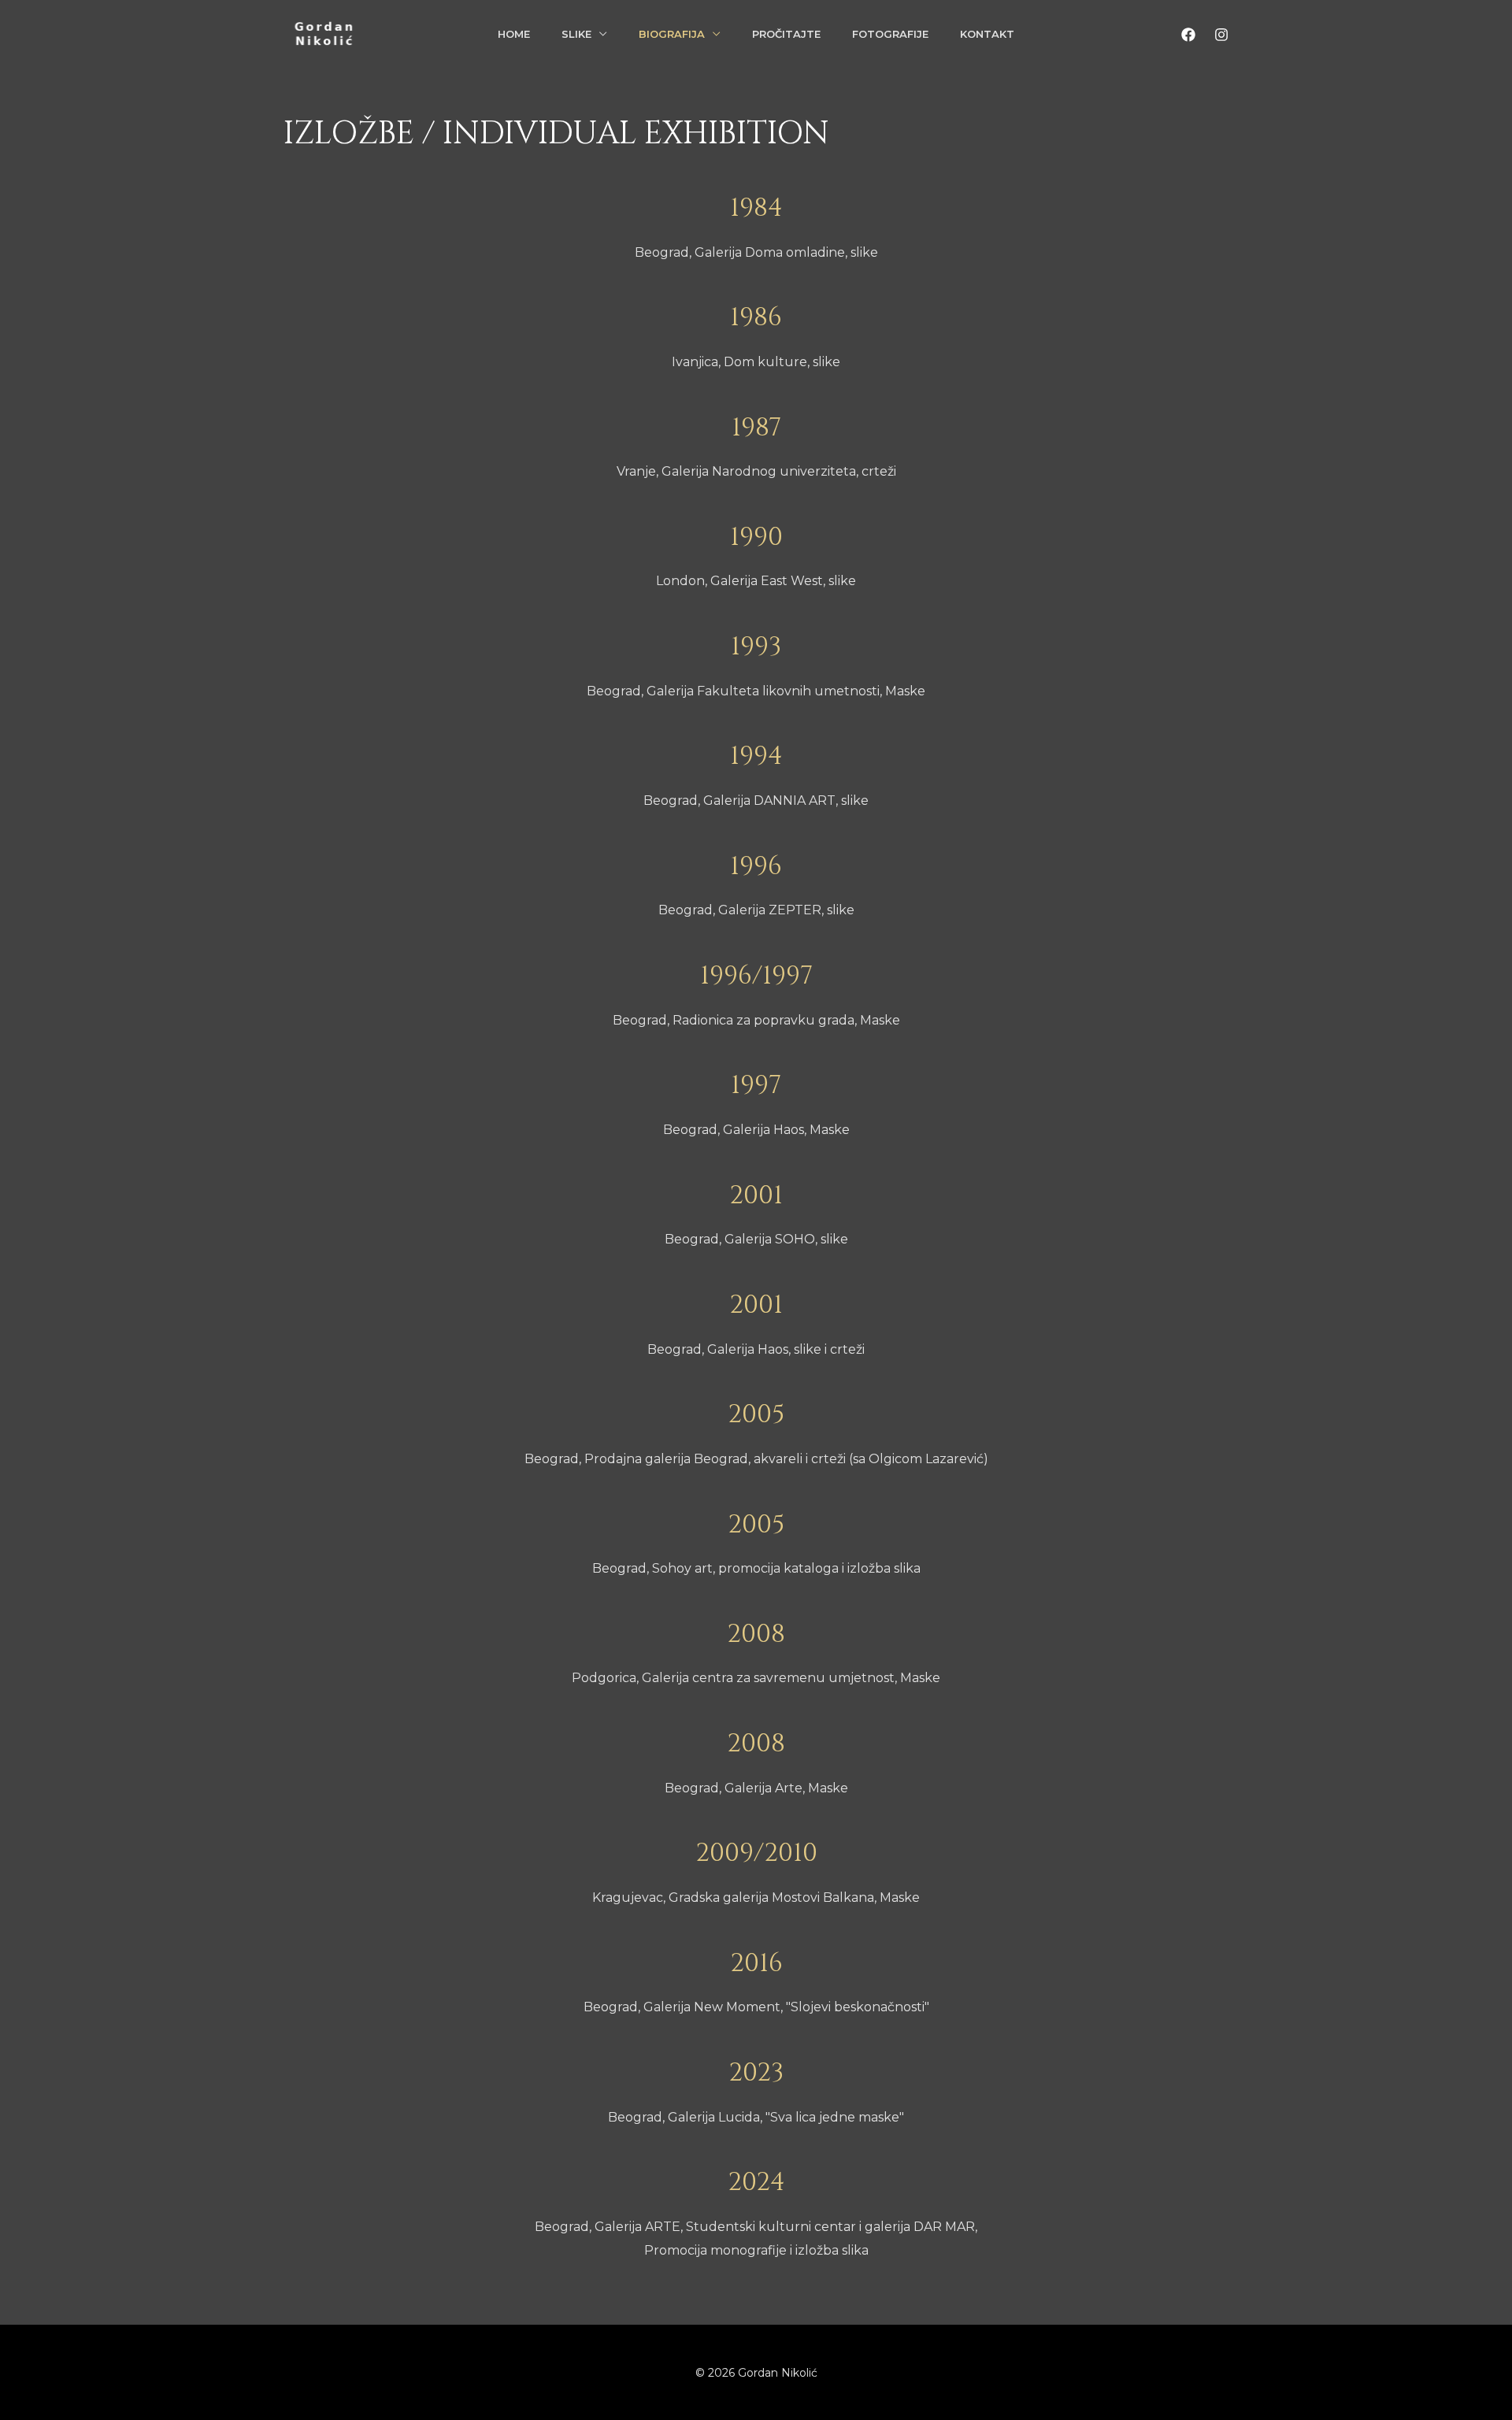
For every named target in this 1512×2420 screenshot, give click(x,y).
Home (514, 34)
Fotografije (890, 34)
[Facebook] (1188, 35)
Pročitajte (786, 34)
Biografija (672, 34)
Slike (576, 34)
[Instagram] (1221, 35)
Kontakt (987, 34)
